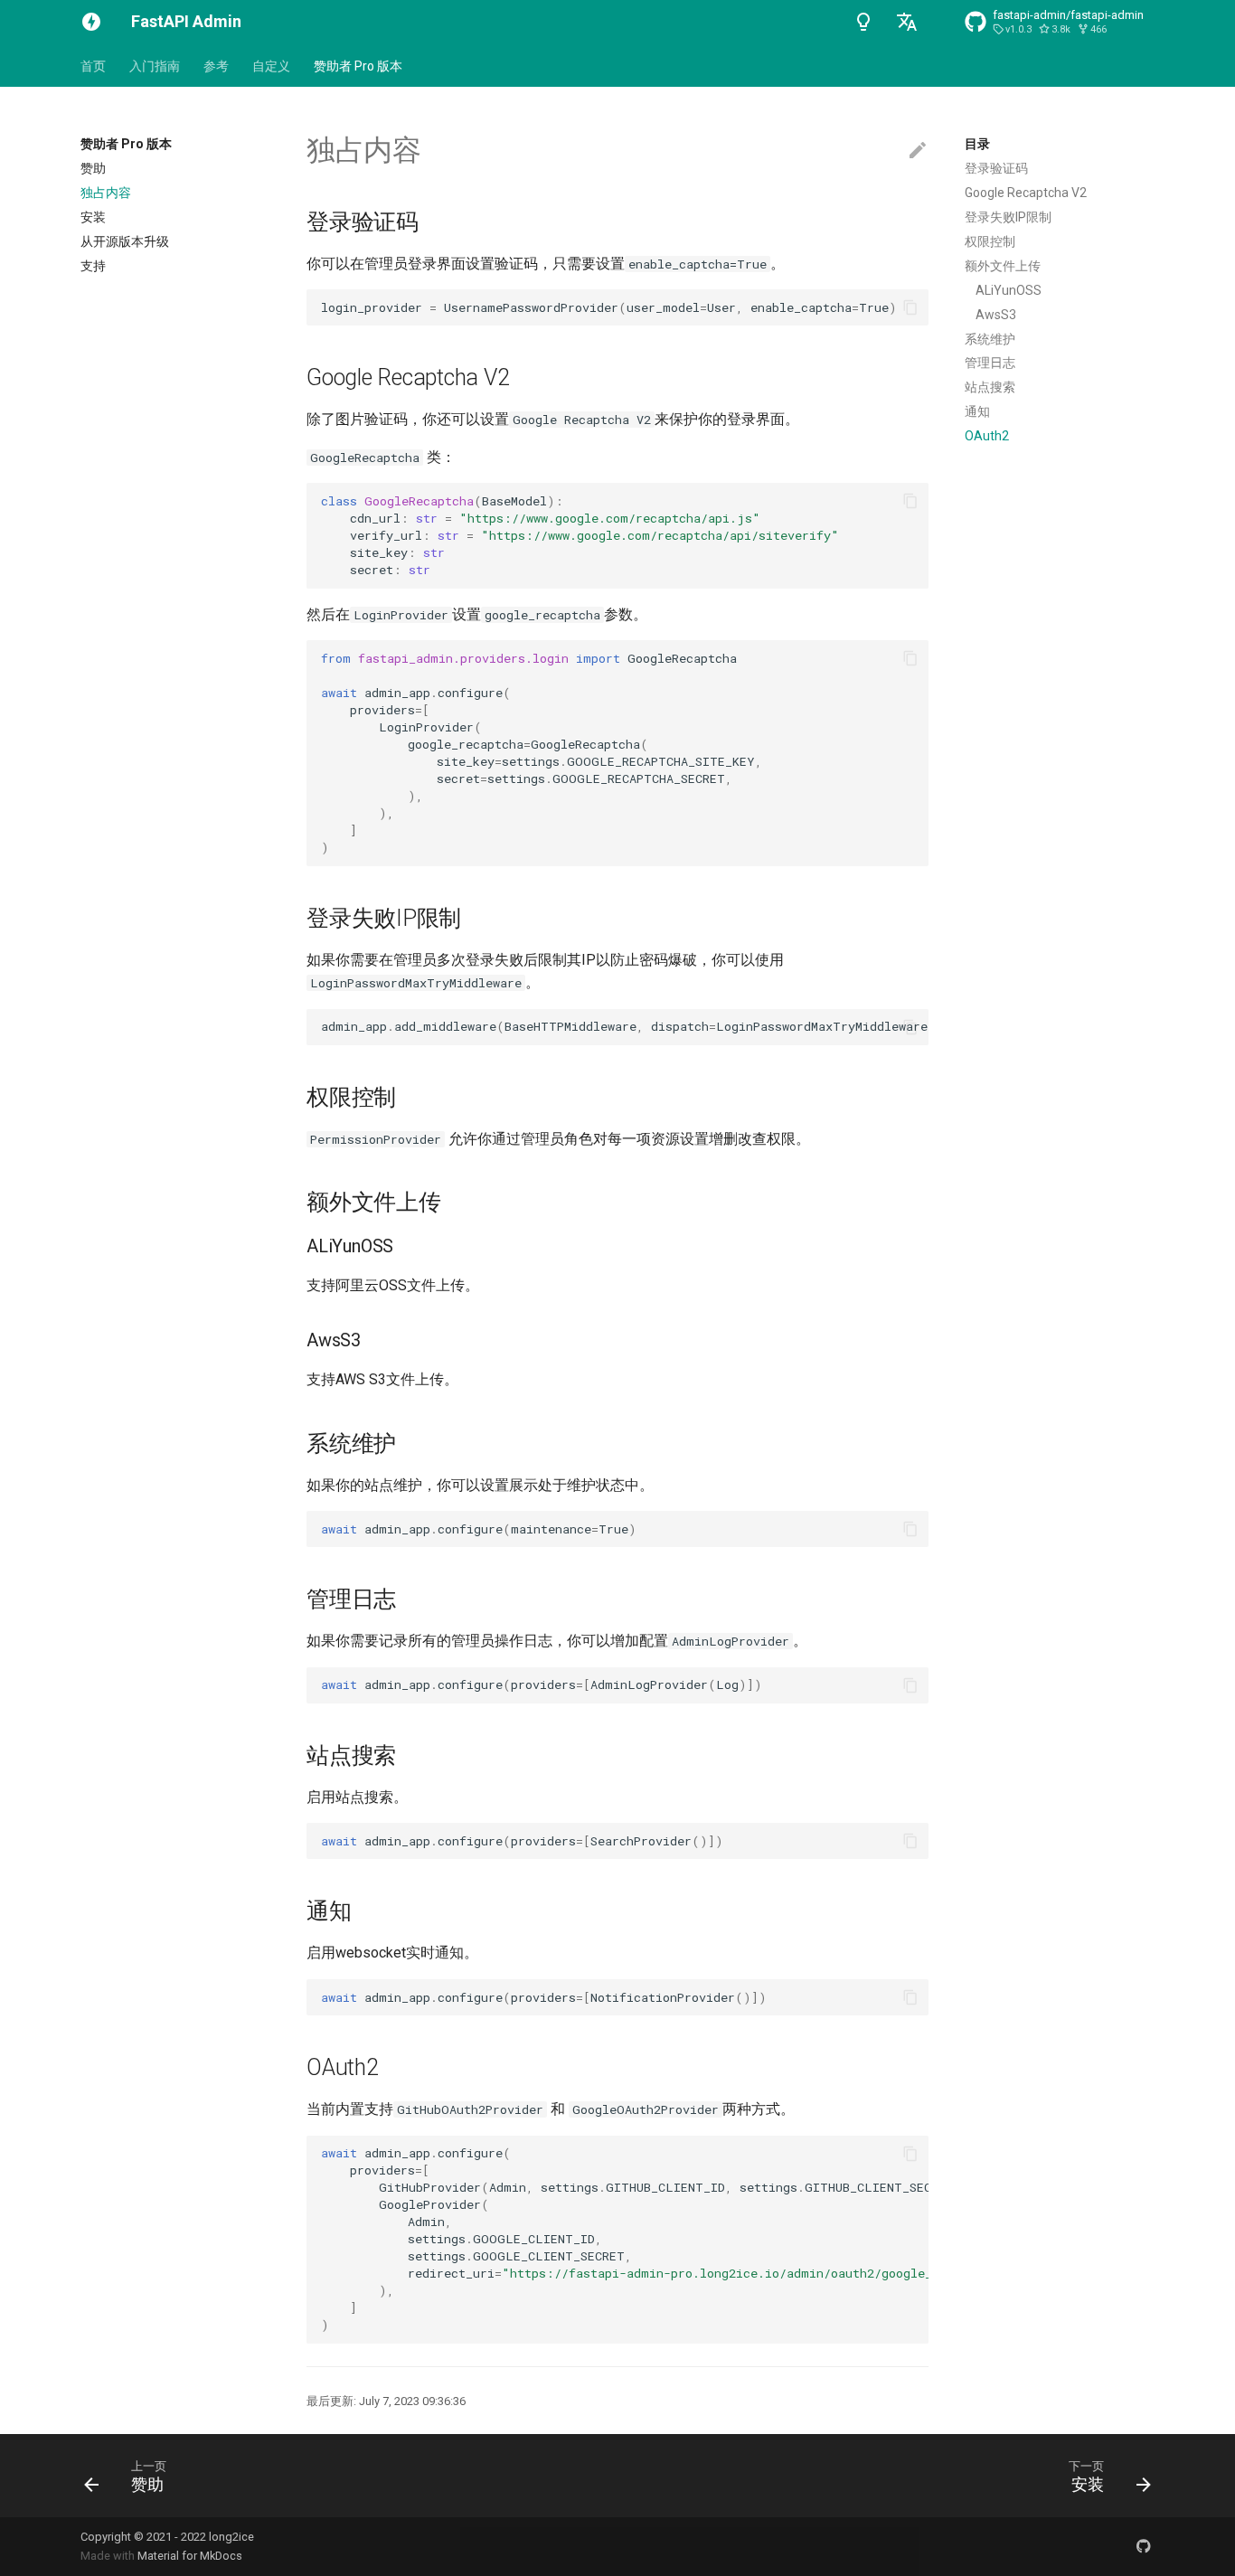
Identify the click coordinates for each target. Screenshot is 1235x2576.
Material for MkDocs (190, 2556)
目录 (977, 144)
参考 (216, 66)
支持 (93, 266)
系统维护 (990, 339)
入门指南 (155, 66)
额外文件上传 (1003, 266)
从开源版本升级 (125, 241)
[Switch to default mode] (863, 22)
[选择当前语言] (907, 22)
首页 (93, 66)
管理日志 (990, 363)
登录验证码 (996, 168)
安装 (93, 217)
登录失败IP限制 (1008, 217)
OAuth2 (987, 436)
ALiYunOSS (1009, 290)
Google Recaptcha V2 (1026, 193)
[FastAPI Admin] (91, 22)
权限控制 (990, 241)
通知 (977, 411)
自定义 (271, 66)
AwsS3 (996, 315)
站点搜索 (990, 387)
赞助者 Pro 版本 (358, 66)
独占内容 (106, 193)
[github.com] (1144, 2546)
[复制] (910, 307)
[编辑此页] (918, 151)
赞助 (93, 168)
